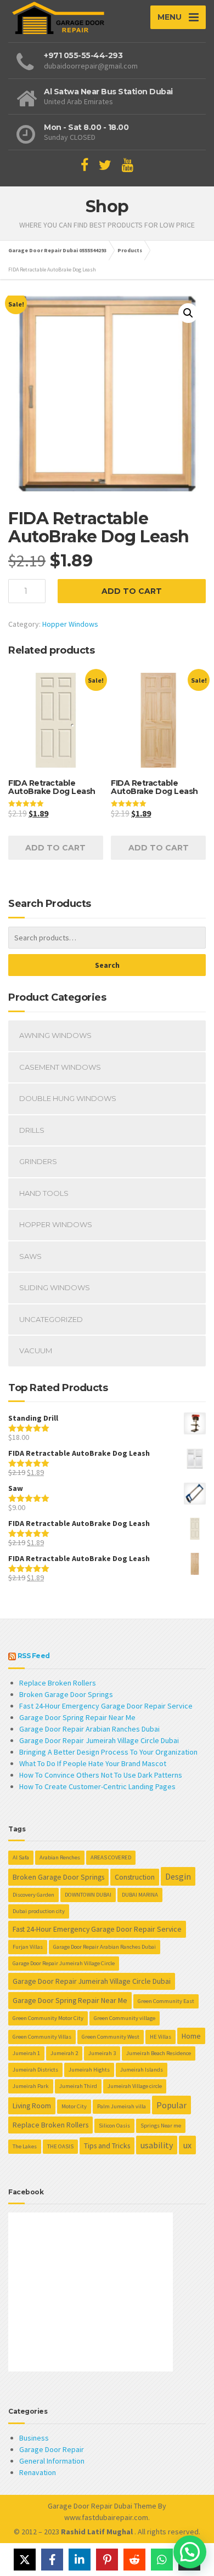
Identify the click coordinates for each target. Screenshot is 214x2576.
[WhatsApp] (162, 2560)
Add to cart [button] (55, 848)
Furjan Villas (28, 1947)
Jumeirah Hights (89, 2070)
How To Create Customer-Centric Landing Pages (97, 1786)
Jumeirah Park (31, 2086)
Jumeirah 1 (26, 2053)
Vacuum (36, 1351)
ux (187, 2145)
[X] (25, 2560)
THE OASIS (60, 2146)
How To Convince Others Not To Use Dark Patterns (101, 1775)
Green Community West (111, 2037)
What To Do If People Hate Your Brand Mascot (93, 1763)
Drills (32, 1130)
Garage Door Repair (52, 2449)
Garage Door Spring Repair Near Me (77, 1717)
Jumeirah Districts (35, 2070)
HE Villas (161, 2037)
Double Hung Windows (68, 1098)
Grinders (38, 1161)
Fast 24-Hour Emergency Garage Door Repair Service (106, 1706)
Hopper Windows (70, 624)
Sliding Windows (55, 1287)
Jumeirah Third (78, 2086)
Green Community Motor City (48, 2018)
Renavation (38, 2472)
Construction (135, 1877)
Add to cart (132, 591)
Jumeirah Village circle (135, 2086)
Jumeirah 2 (64, 2053)
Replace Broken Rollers (58, 1683)
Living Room (32, 2106)
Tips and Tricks (107, 2146)
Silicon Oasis (114, 2126)
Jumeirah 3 (102, 2053)
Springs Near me (161, 2126)
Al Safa (21, 1857)
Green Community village (125, 2018)
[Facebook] (52, 2560)
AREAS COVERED (111, 1857)
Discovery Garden (33, 1895)
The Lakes (25, 2146)
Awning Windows (55, 1035)
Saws (30, 1256)
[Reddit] (134, 2560)
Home (191, 2036)
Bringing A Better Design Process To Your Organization (108, 1752)
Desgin (178, 1876)
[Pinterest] (107, 2560)
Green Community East (166, 2001)
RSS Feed (34, 1656)
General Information (52, 2461)
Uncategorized (51, 1319)
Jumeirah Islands (142, 2070)
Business (34, 2438)
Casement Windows (60, 1067)
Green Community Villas (42, 2037)
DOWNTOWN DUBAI (88, 1895)
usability (157, 2145)
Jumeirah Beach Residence (159, 2053)
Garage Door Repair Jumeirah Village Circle (64, 1963)
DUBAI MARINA (140, 1895)
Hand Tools (44, 1193)
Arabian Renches (60, 1857)
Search (107, 965)
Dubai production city (39, 1911)
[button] (188, 313)
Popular (171, 2105)
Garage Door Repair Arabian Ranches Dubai (89, 1729)
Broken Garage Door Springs (66, 1694)
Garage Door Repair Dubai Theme (102, 2506)
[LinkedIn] (80, 2560)
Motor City (74, 2106)
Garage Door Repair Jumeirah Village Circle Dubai (99, 1740)
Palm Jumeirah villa (122, 2106)
